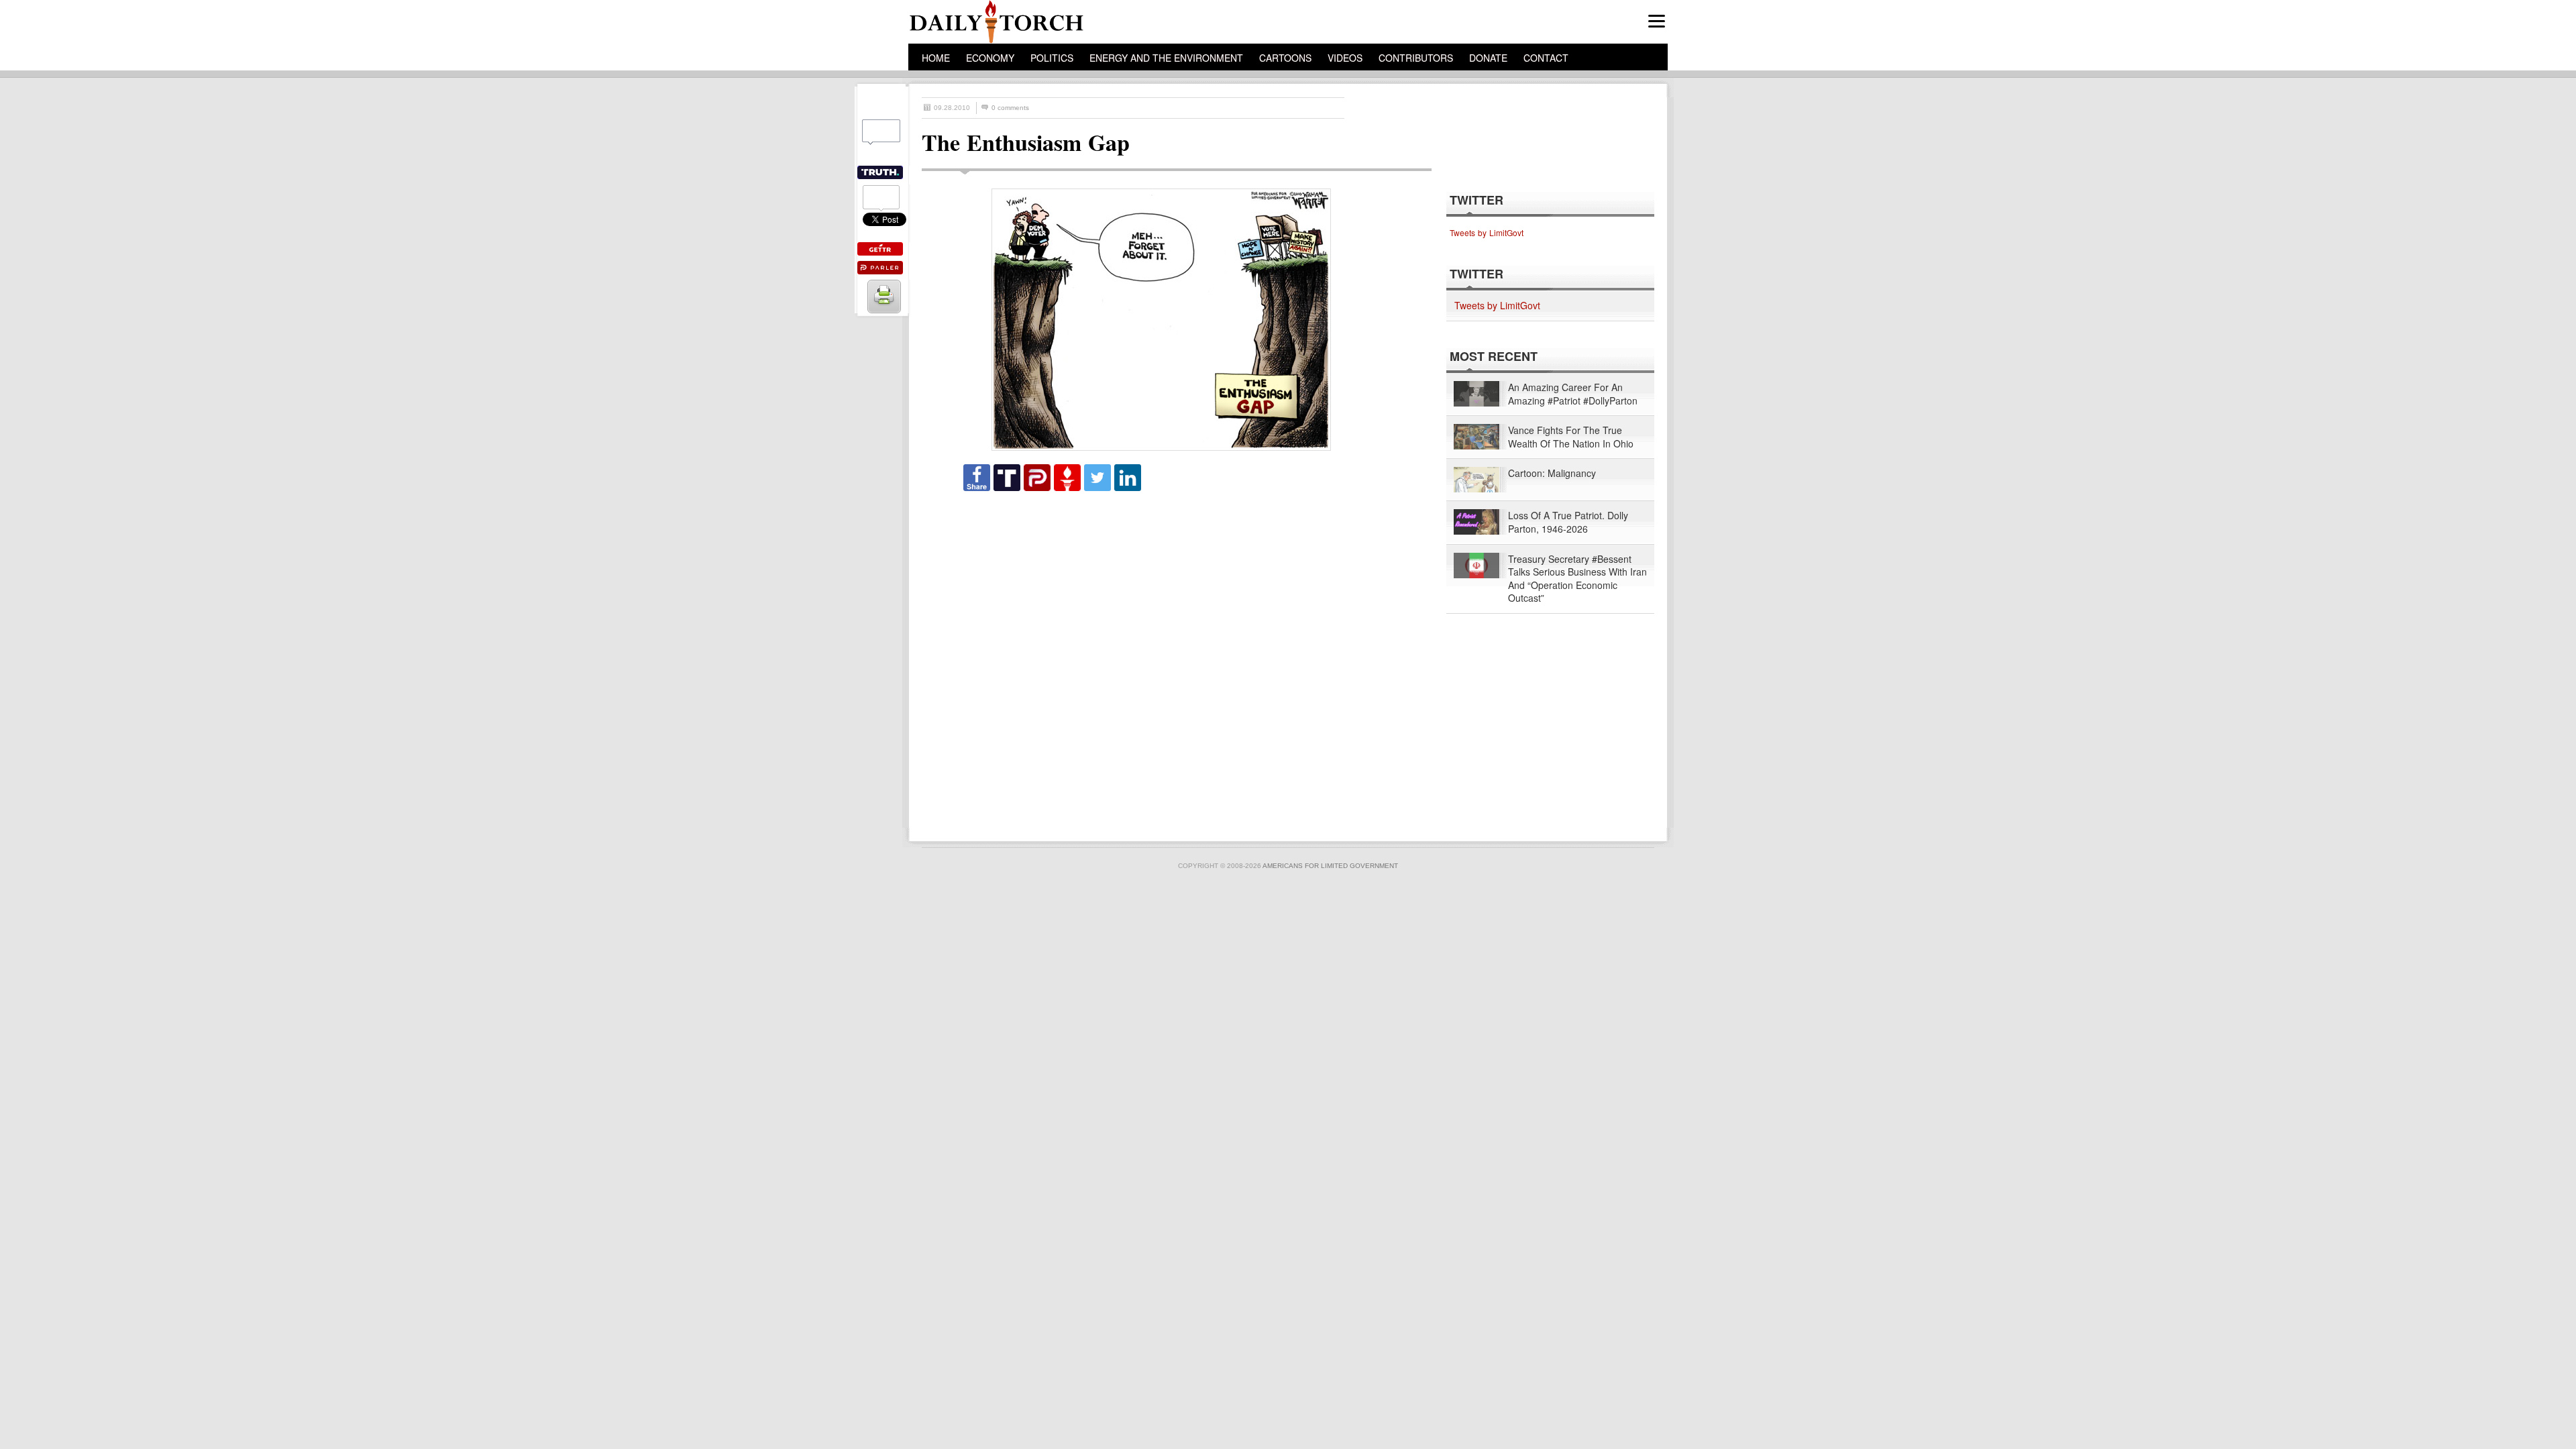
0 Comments (1010, 108)
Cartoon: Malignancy (1552, 473)
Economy (990, 58)
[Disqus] (1165, 660)
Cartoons (1285, 58)
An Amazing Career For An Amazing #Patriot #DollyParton (1573, 394)
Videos (1345, 58)
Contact (1546, 58)
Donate (1488, 58)
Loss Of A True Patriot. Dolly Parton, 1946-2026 (1568, 522)
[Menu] (1657, 21)
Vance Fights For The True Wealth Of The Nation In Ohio (1571, 437)
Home (936, 58)
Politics (1052, 58)
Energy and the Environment (1166, 58)
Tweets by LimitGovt (1487, 232)
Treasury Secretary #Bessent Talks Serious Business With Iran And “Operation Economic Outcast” (1577, 579)
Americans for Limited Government (1330, 866)
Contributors (1416, 58)
